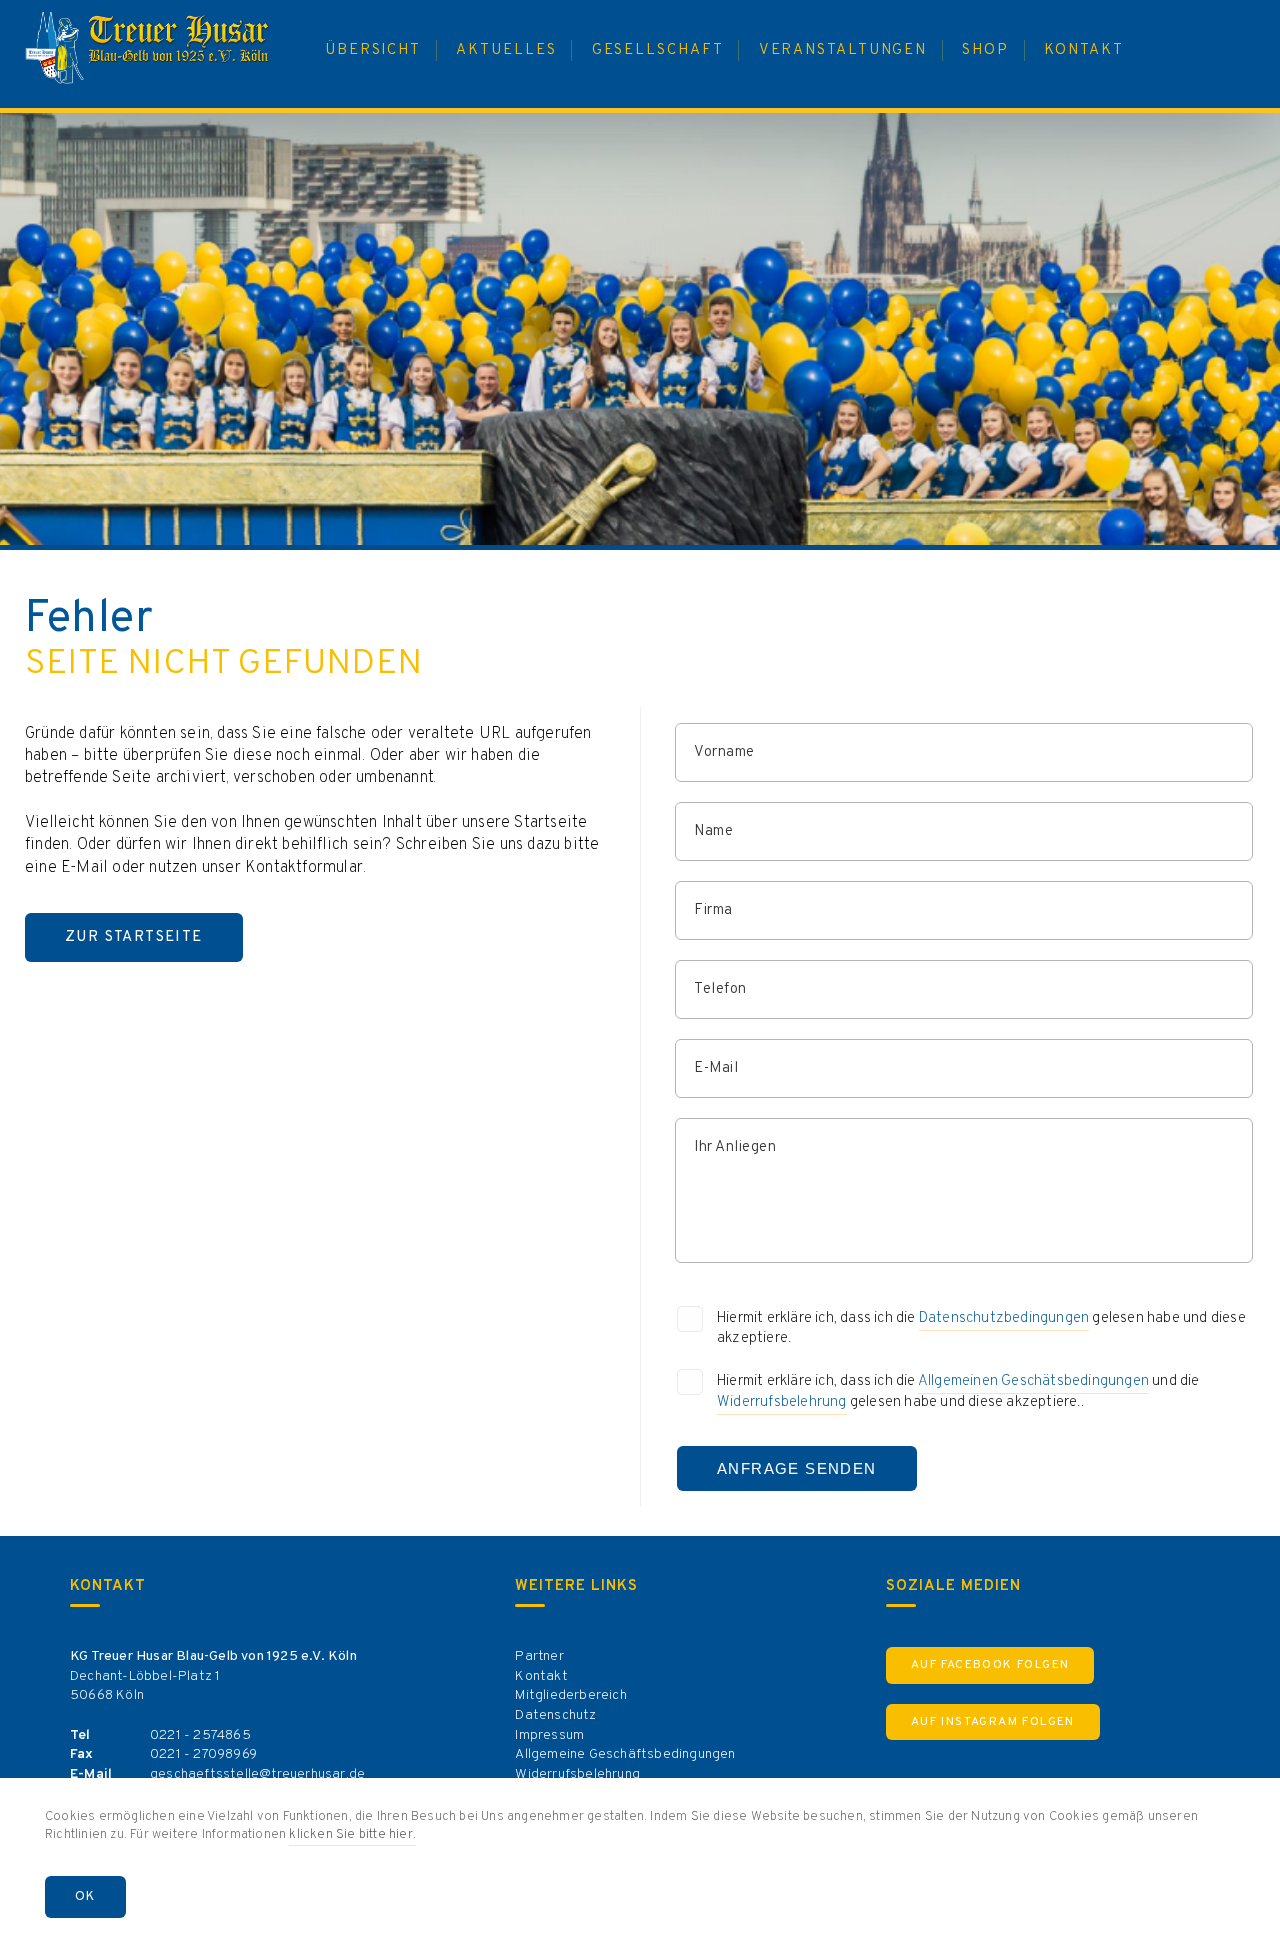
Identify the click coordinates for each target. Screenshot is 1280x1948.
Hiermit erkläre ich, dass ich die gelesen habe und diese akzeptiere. (981, 1328)
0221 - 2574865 (200, 1735)
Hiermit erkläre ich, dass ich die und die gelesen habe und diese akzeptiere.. (958, 1392)
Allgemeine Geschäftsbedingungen (625, 1754)
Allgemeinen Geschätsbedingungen (1033, 1381)
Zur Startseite (134, 937)
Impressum (549, 1735)
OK (85, 1897)
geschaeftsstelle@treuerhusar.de (257, 1774)
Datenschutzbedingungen (1004, 1318)
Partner (539, 1656)
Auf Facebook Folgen (990, 1665)
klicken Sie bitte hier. (352, 1835)
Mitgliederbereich (570, 1695)
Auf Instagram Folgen (993, 1722)
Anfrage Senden (797, 1468)
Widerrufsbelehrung (782, 1402)
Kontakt (541, 1676)
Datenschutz (555, 1715)
